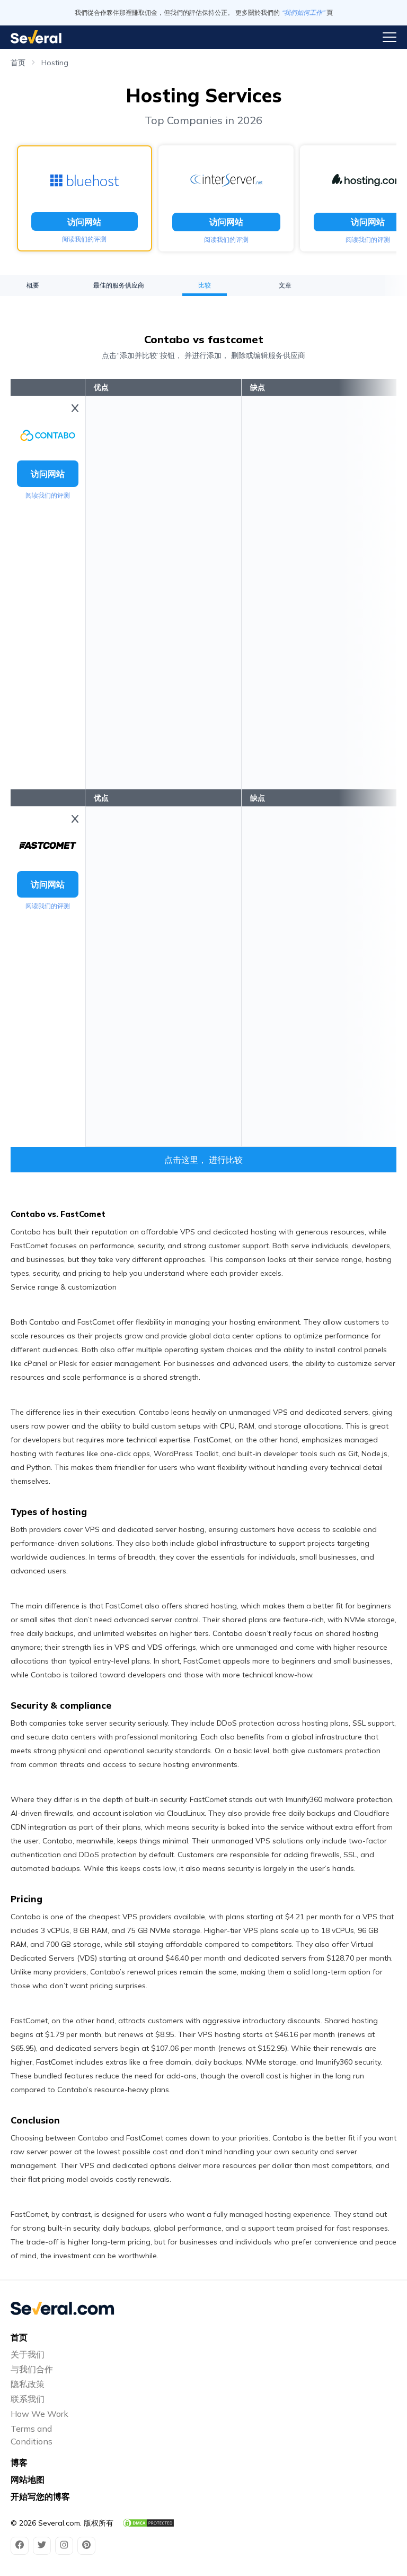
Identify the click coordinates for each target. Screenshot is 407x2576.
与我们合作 (32, 2369)
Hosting (55, 63)
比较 (205, 285)
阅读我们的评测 (84, 239)
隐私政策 (28, 2384)
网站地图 (28, 2479)
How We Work (39, 2414)
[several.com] (36, 37)
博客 (19, 2462)
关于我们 (28, 2354)
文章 (285, 285)
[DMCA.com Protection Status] (148, 2523)
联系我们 (28, 2399)
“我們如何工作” (303, 12)
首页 (18, 63)
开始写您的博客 (40, 2496)
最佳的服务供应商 (119, 285)
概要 (33, 285)
